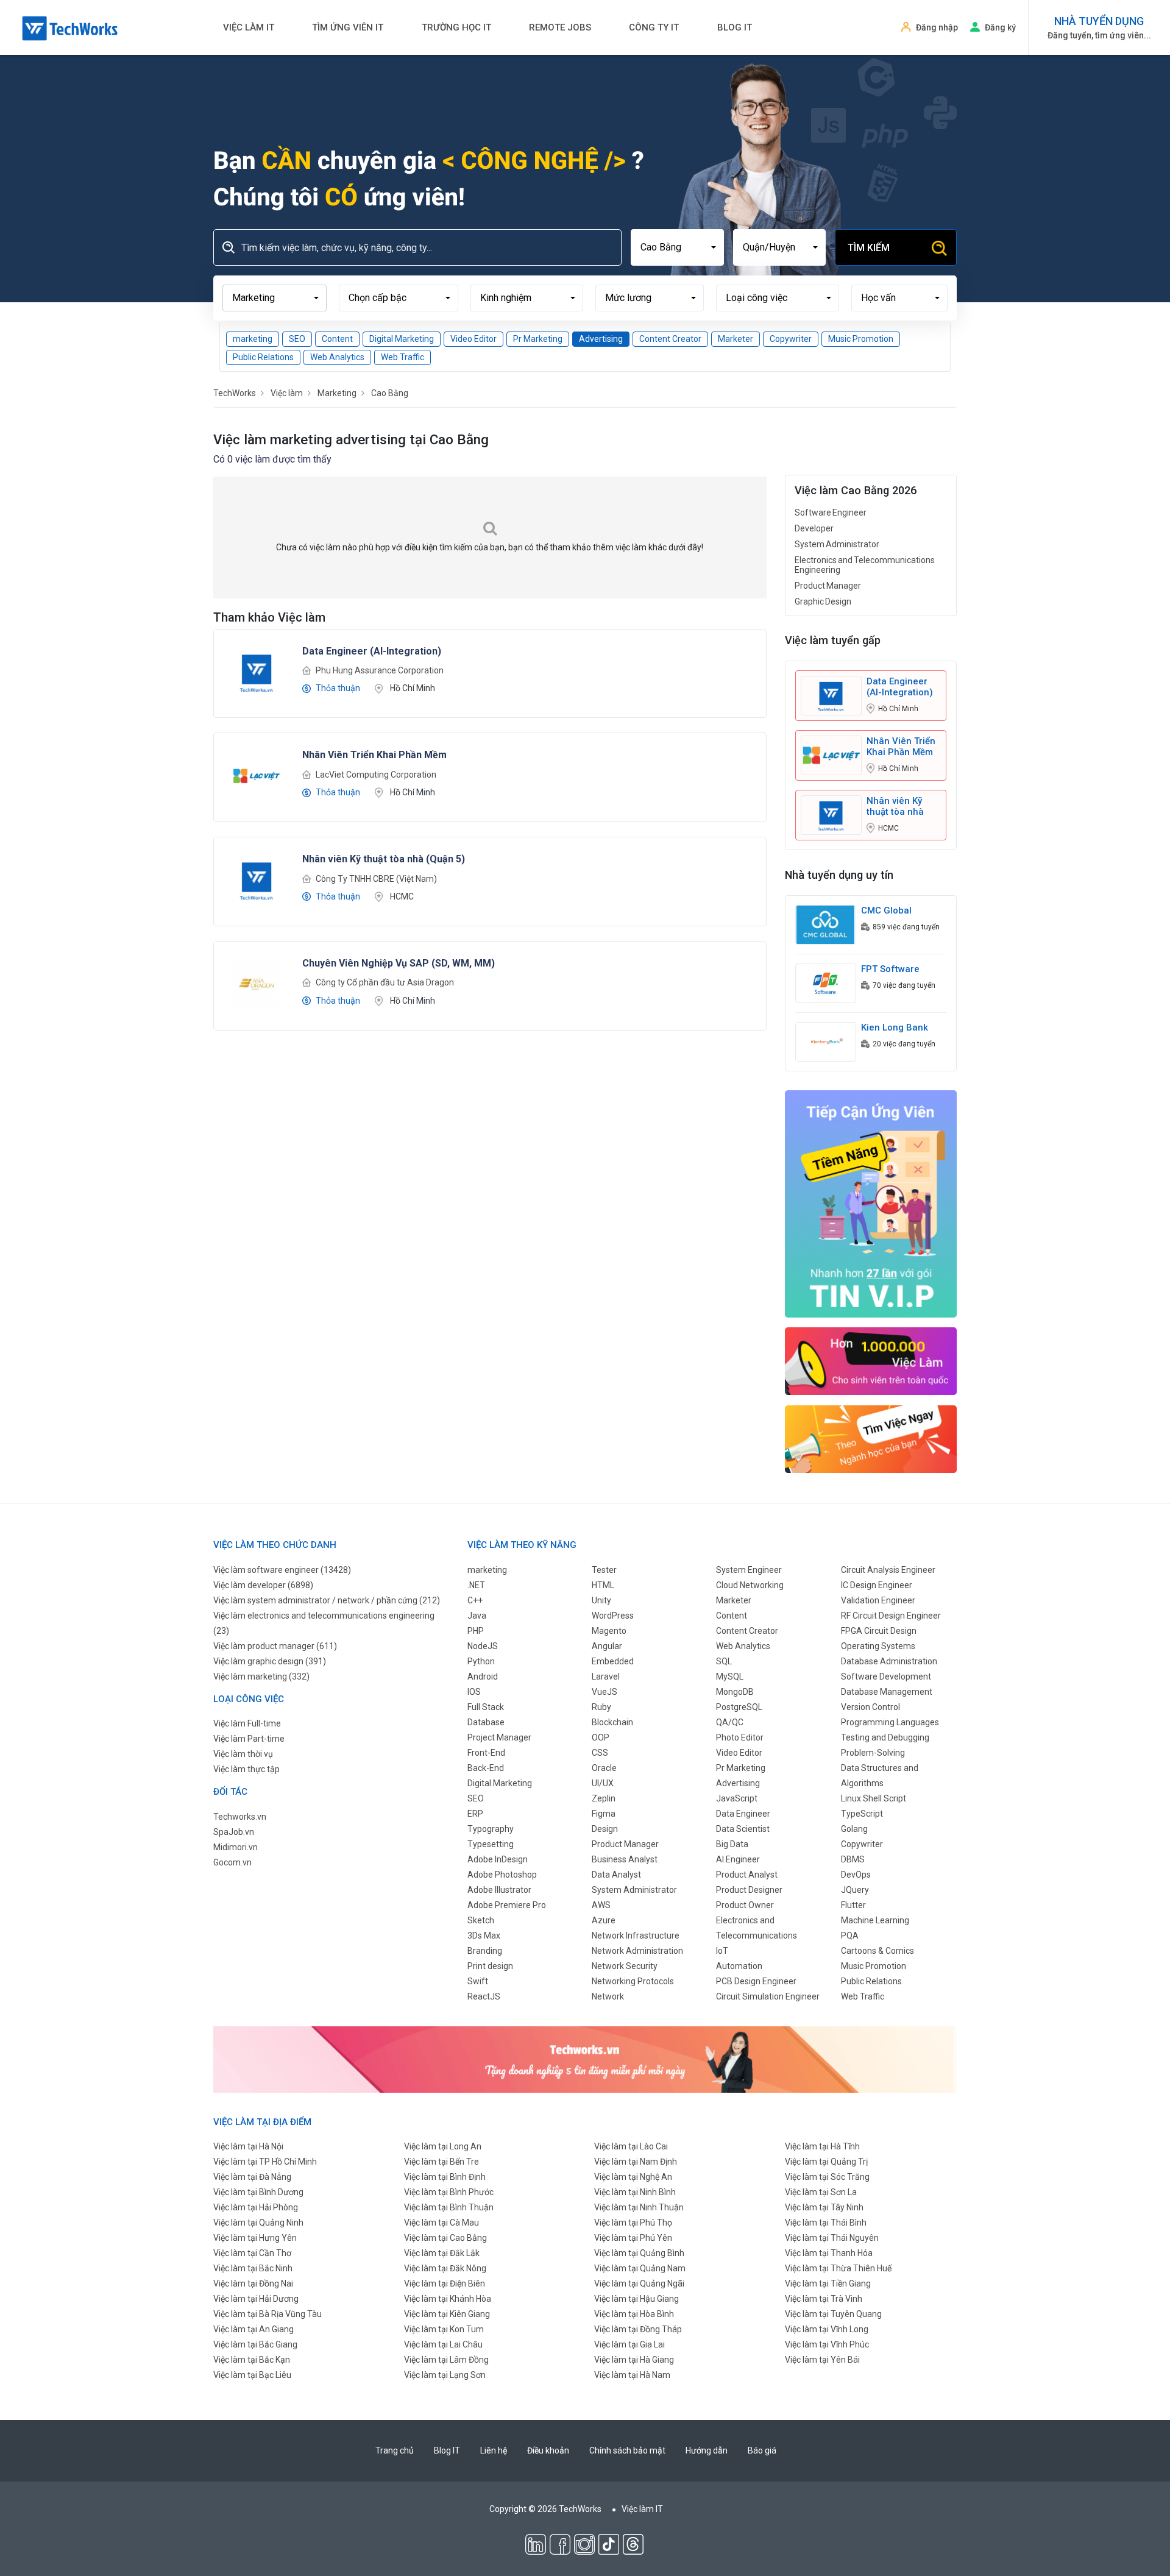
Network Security (625, 1966)
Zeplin (604, 1798)
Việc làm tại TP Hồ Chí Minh (265, 2162)
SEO (297, 339)
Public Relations (263, 357)
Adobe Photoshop (502, 1875)
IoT (722, 1951)
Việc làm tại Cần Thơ (252, 2253)
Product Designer (749, 1890)
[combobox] (677, 247)
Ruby (601, 1707)
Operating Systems (878, 1646)
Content (337, 339)
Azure (604, 1920)
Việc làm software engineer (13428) (282, 1570)
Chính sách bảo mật (627, 2450)
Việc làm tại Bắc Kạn (252, 2360)
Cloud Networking (750, 1585)
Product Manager (828, 586)
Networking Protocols (633, 1981)
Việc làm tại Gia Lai (629, 2344)
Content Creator (670, 339)
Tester (604, 1570)
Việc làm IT (249, 27)
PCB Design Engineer (756, 1981)
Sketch (481, 1920)
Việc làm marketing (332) (261, 1677)
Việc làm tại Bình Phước (449, 2192)
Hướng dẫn (707, 2450)
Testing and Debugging (885, 1737)
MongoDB (735, 1692)
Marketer (736, 339)
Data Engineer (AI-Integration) (900, 687)
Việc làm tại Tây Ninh (824, 2207)
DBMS (853, 1859)
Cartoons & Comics (877, 1951)
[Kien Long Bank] (826, 1041)
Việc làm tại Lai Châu (443, 2344)
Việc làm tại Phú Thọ (633, 2223)
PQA (850, 1936)
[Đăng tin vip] (871, 1203)
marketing (253, 339)
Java (477, 1616)
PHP (476, 1631)
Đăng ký (1000, 27)
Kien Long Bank (895, 1027)
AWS (601, 1905)
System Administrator (837, 544)
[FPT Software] (826, 982)
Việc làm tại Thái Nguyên (832, 2238)
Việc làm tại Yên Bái (822, 2360)
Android (483, 1677)
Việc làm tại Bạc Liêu (252, 2375)
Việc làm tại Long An (443, 2146)
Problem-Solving (873, 1753)
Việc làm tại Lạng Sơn (445, 2375)
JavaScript (737, 1798)
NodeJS (483, 1646)
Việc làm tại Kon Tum (444, 2329)
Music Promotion (861, 339)
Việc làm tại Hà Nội (248, 2146)
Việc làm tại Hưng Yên (255, 2238)
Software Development (886, 1677)
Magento (609, 1631)
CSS (600, 1753)
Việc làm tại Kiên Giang (447, 2314)
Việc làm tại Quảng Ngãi (639, 2283)
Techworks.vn (240, 1817)
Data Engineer (743, 1814)
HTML (603, 1585)
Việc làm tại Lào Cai (631, 2146)
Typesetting (491, 1844)
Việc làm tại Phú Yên (633, 2238)
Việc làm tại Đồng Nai (253, 2283)
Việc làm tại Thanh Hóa (829, 2253)
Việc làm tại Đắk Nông (445, 2268)
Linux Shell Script (874, 1798)
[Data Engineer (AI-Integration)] (257, 671)
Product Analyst (747, 1875)
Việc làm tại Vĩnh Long (827, 2329)
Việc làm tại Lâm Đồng (446, 2360)
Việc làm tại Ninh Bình (635, 2192)
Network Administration (637, 1951)
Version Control (870, 1707)
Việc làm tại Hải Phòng (256, 2207)
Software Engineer (831, 513)
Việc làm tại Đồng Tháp (638, 2329)
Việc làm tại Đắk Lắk (442, 2253)
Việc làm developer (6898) (263, 1585)
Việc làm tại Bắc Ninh (253, 2268)
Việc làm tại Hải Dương (256, 2299)
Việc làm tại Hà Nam (632, 2375)
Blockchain (612, 1722)
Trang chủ (395, 2450)
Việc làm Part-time (249, 1739)
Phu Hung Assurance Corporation (380, 670)
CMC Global (886, 910)
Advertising (601, 339)
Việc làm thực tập (246, 1769)
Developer (814, 528)
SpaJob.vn (234, 1832)
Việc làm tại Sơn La (821, 2192)
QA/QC (730, 1722)
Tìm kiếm (869, 248)
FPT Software (890, 969)
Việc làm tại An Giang (253, 2329)
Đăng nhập (937, 27)
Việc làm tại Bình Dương (258, 2192)
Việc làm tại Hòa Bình (634, 2314)
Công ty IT (654, 27)
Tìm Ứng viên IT (348, 27)
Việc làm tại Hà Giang (634, 2360)
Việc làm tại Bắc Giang (255, 2344)
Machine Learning (875, 1920)
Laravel (606, 1677)
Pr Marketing (538, 339)
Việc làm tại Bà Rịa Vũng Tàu (268, 2314)
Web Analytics (337, 357)
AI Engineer (738, 1859)
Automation (739, 1966)
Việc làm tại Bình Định (445, 2177)
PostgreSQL (739, 1707)
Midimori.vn (236, 1847)
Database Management (887, 1692)
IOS (474, 1692)
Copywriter (791, 339)
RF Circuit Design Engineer (891, 1616)
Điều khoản (548, 2450)
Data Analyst (616, 1875)
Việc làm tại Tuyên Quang (833, 2314)
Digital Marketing (402, 339)
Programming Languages (890, 1722)
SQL (724, 1661)
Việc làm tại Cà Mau (441, 2223)
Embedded (613, 1661)
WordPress (613, 1616)
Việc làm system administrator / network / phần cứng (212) (327, 1600)
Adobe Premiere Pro (507, 1905)
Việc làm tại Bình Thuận (449, 2207)
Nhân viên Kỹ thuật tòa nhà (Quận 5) (895, 806)
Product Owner (745, 1905)
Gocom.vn (232, 1862)
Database (486, 1722)
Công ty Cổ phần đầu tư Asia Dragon (385, 982)
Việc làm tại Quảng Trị (826, 2162)
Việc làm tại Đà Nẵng (252, 2177)
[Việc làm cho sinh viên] (871, 1361)
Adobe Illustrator (499, 1890)
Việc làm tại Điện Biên (445, 2283)
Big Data (732, 1844)
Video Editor (473, 339)
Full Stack (486, 1707)
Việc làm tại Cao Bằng (445, 2238)
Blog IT (735, 27)
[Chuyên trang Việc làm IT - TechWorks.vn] (70, 28)
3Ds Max (484, 1936)
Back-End (486, 1768)
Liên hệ (494, 2450)
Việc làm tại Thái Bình (826, 2223)
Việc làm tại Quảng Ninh (258, 2223)
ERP (475, 1814)
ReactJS (484, 1996)
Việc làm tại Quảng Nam (640, 2268)
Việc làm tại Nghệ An (633, 2177)
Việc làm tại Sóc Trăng (827, 2177)
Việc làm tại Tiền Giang (828, 2283)
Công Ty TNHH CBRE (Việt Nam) (376, 879)
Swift (478, 1981)
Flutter (853, 1905)
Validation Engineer (878, 1600)
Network (608, 1996)
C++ (475, 1600)
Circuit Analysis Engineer (888, 1570)
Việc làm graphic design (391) (270, 1661)
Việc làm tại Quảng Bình (639, 2253)
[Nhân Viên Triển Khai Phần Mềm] (257, 775)
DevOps (856, 1875)
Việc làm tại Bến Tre (441, 2162)
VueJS (604, 1692)
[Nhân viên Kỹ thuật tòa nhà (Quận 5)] (257, 879)
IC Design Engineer (877, 1585)
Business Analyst (625, 1859)
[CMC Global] (826, 924)
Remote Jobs (560, 27)
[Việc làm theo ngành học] (871, 1439)
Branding (485, 1951)
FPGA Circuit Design (879, 1631)
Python (481, 1661)
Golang (854, 1829)
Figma (604, 1814)
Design (605, 1829)
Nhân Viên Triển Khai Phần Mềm (901, 747)
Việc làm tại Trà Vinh (824, 2299)
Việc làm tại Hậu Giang (636, 2299)
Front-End (486, 1753)
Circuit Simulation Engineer (768, 1996)
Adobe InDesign (498, 1859)
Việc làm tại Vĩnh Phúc (827, 2344)
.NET (476, 1585)
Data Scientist (743, 1829)
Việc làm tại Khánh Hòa (448, 2299)
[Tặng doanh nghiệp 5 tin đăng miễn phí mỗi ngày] (585, 2059)
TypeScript (862, 1814)
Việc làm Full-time (247, 1723)
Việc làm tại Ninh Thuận (639, 2207)
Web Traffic (402, 357)
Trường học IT (456, 27)
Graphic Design (823, 601)
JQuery (855, 1890)
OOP (601, 1737)
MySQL (730, 1677)
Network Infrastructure (636, 1936)
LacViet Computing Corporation (376, 775)
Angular (607, 1646)
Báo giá (762, 2450)
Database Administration (889, 1661)
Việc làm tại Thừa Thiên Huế (838, 2268)
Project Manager (499, 1737)
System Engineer (749, 1570)
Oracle (604, 1768)
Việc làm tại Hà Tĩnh (822, 2146)
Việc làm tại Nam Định (636, 2162)
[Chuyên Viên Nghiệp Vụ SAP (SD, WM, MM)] (257, 984)
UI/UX (603, 1783)
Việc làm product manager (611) (275, 1646)
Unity (601, 1600)
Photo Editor (740, 1737)
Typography (491, 1829)
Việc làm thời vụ (243, 1754)
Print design (490, 1966)
